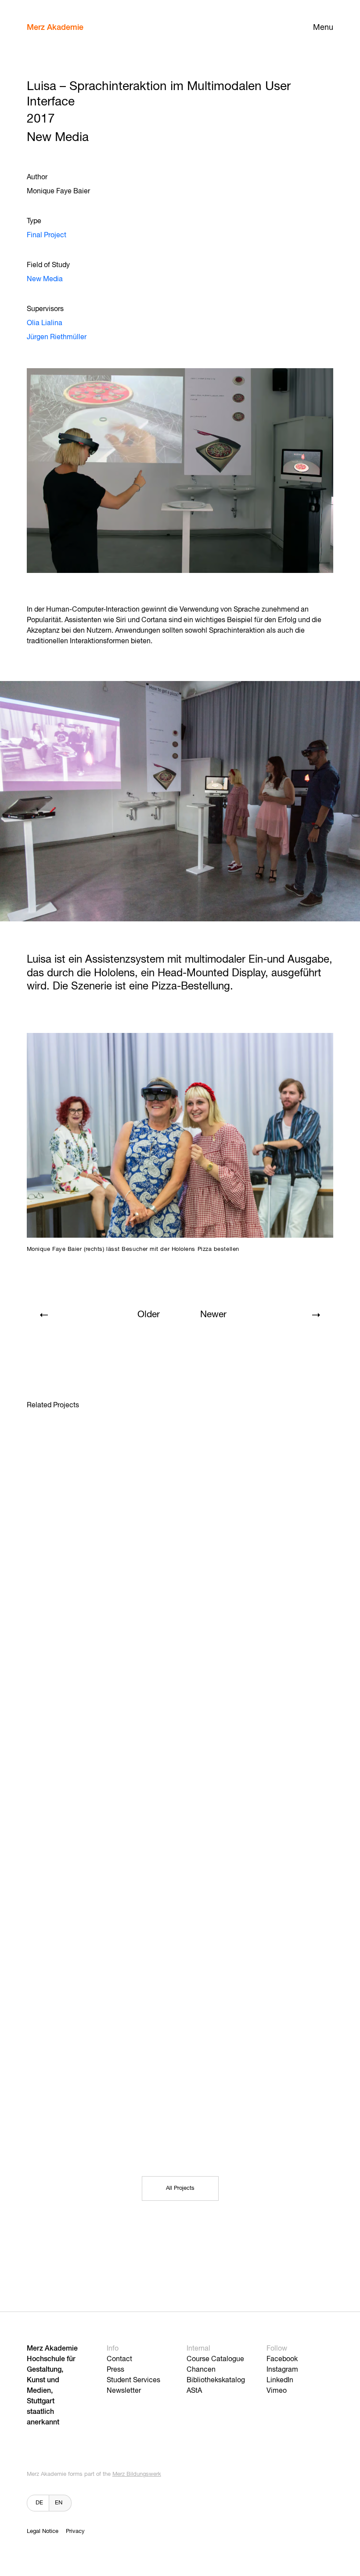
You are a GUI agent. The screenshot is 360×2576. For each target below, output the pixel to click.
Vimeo (277, 2391)
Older (149, 1315)
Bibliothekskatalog (216, 2380)
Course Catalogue (215, 2359)
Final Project (47, 235)
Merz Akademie (55, 28)
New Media (45, 279)
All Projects (180, 2188)
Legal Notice (43, 2531)
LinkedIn (280, 2380)
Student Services (133, 2380)
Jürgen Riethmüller (57, 337)
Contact (119, 2359)
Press (115, 2370)
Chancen (201, 2370)
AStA (194, 2391)
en (59, 2503)
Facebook (282, 2359)
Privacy (75, 2531)
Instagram (282, 2370)
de (39, 2503)
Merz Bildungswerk (137, 2474)
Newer (213, 1315)
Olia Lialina (45, 323)
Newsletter (124, 2391)
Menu (323, 28)
